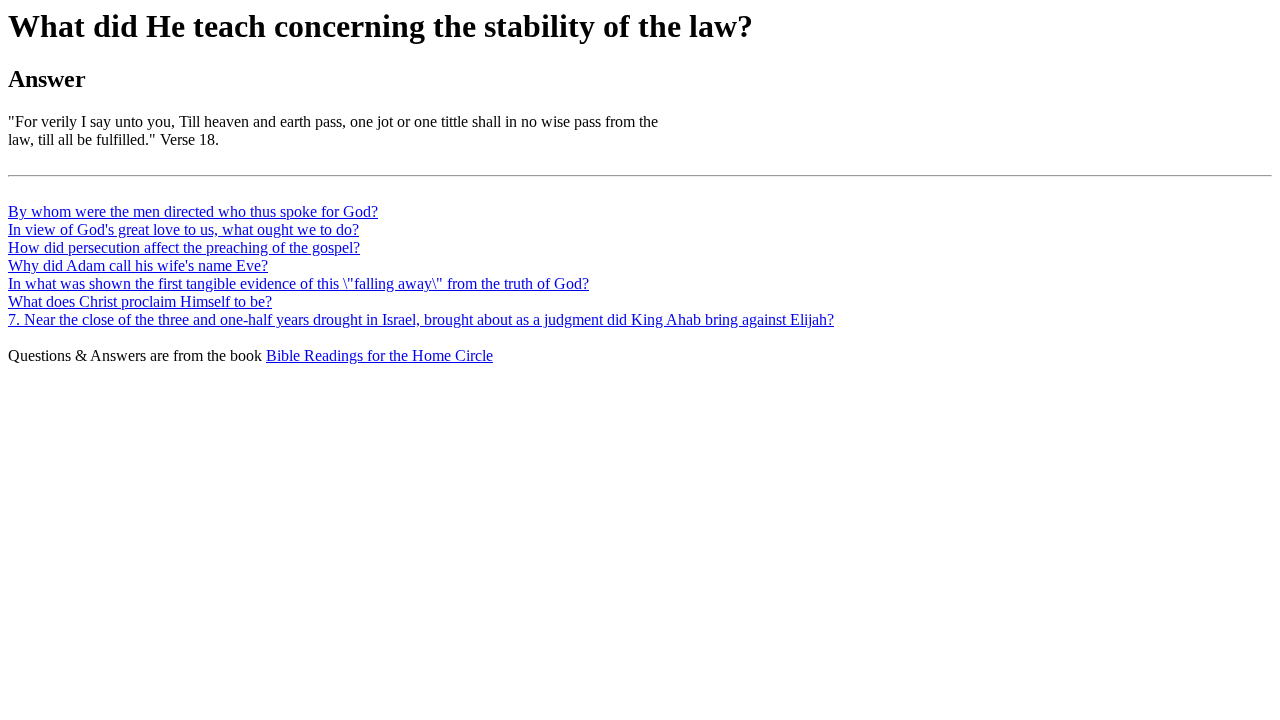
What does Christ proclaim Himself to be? (140, 301)
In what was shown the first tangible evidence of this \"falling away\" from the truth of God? (298, 283)
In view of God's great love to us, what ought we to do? (183, 229)
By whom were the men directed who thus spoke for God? (193, 211)
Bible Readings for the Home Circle (379, 355)
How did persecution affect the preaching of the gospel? (184, 247)
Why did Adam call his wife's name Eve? (138, 265)
